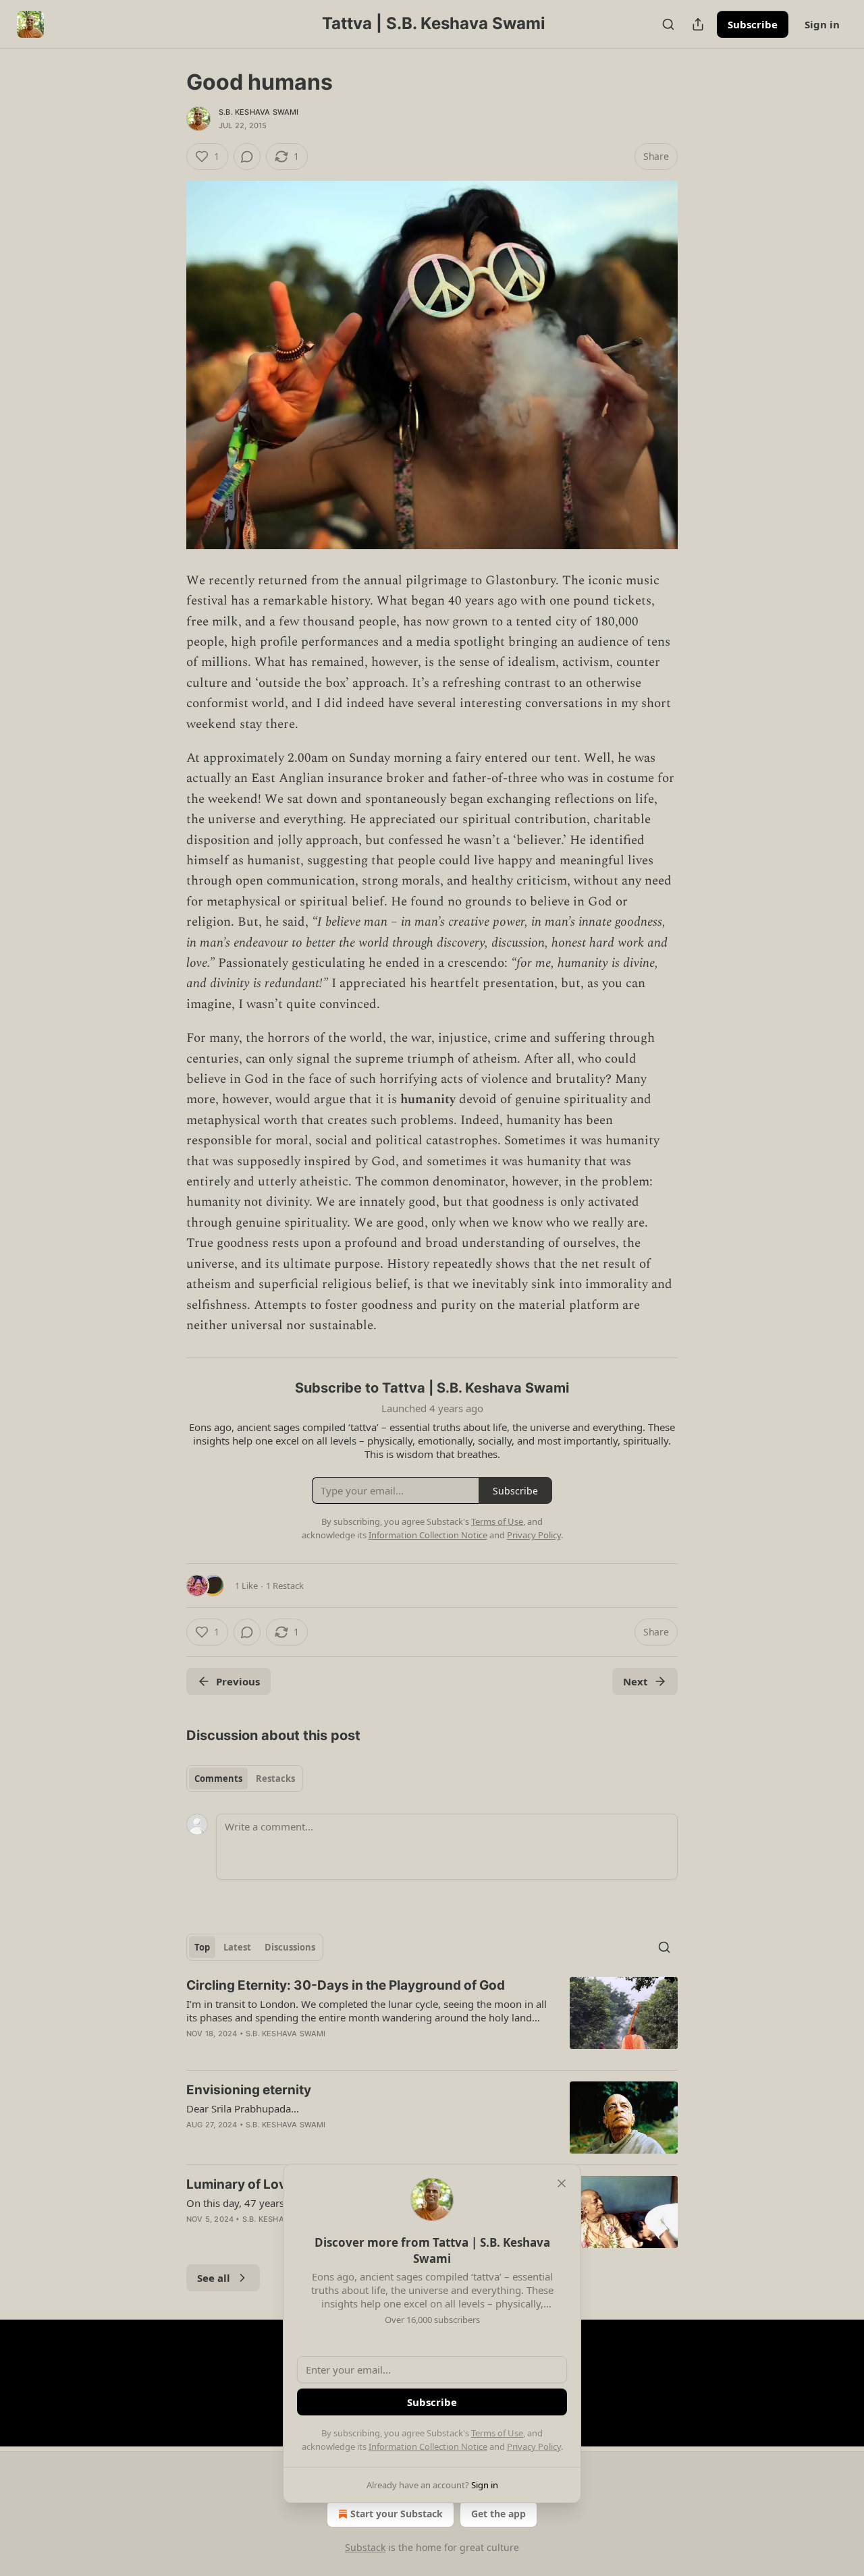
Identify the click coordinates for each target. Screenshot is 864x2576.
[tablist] (245, 1779)
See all (214, 2278)
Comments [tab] (218, 1779)
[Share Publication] (698, 24)
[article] (432, 2018)
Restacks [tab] (275, 1779)
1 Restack (285, 1586)
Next (636, 1681)
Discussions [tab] (290, 1947)
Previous (238, 1681)
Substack (365, 2547)
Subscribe (753, 24)
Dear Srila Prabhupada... (243, 2108)
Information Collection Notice (428, 2446)
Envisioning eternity (249, 2090)
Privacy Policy (534, 2446)
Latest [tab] (237, 1947)
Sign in (822, 24)
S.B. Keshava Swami (259, 112)
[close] (562, 2183)
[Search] (668, 24)
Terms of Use (497, 2433)
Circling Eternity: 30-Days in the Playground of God (346, 1985)
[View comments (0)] (247, 157)
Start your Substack (397, 2514)
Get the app (498, 2514)
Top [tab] (202, 1947)
